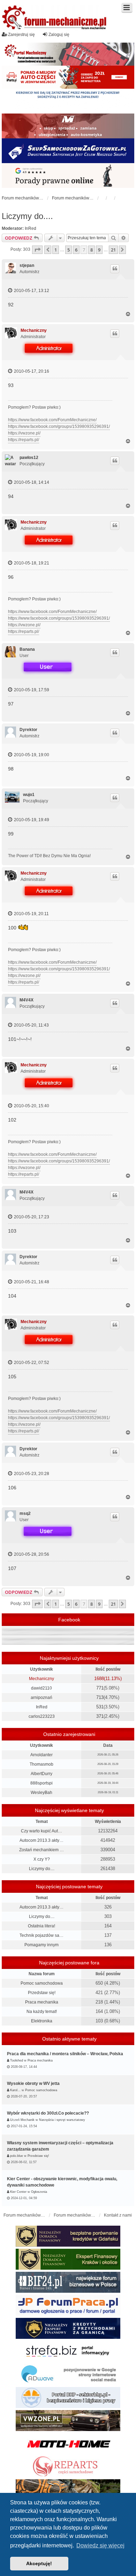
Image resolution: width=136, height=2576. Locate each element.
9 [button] (99, 250)
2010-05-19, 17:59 (31, 690)
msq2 (25, 1513)
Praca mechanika (42, 2002)
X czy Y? (42, 1859)
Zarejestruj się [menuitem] (21, 35)
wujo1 (29, 795)
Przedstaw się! (42, 1993)
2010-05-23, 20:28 (31, 1474)
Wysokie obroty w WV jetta (33, 2084)
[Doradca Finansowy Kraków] (68, 2259)
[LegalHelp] (68, 176)
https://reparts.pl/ (24, 440)
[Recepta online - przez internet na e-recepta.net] (68, 101)
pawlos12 (29, 458)
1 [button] (56, 250)
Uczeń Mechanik (22, 2120)
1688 (99, 1679)
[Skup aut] (68, 151)
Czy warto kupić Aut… (41, 1831)
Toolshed (17, 2060)
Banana (27, 649)
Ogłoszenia (39, 2192)
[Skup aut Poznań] (68, 126)
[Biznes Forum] (68, 2282)
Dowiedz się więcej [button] (100, 2545)
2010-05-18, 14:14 (31, 482)
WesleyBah (41, 1793)
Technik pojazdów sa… (41, 1935)
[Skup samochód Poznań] (68, 2444)
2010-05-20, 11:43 (31, 1025)
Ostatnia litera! (41, 1926)
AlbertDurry (41, 1774)
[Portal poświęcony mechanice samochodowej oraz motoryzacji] (68, 54)
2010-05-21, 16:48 (31, 1282)
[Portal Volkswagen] (68, 2421)
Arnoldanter (41, 1755)
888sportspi (41, 1783)
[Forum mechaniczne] (55, 18)
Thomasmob (41, 1764)
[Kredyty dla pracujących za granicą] (68, 2328)
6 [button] (76, 250)
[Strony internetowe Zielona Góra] (68, 2374)
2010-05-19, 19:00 (31, 755)
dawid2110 (41, 1688)
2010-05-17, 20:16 (31, 371)
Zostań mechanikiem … (41, 1850)
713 (100, 1697)
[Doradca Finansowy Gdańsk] (68, 2236)
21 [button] (113, 250)
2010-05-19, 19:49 (31, 820)
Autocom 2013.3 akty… (41, 1840)
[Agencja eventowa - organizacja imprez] (68, 2490)
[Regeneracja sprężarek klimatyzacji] (68, 2467)
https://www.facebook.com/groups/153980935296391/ (59, 426)
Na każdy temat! (42, 2012)
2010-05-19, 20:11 (31, 914)
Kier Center (18, 2192)
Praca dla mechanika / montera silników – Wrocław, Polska (65, 2054)
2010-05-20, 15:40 (31, 1106)
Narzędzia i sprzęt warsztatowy (62, 2120)
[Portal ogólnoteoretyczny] (68, 2351)
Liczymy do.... (27, 216)
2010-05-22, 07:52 (31, 1363)
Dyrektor (28, 730)
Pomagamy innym (41, 1945)
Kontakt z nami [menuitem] (118, 2215)
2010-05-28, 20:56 (31, 1554)
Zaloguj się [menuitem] (59, 35)
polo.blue (17, 2156)
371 (100, 1716)
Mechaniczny (34, 330)
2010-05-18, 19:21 (31, 563)
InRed (31, 228)
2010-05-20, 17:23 (31, 1217)
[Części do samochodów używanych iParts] (68, 77)
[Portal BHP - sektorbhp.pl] (68, 2398)
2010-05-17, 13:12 (31, 291)
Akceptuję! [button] (39, 2563)
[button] (37, 250)
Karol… (15, 2090)
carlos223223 (42, 1716)
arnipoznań (41, 1698)
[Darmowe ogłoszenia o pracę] (68, 2305)
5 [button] (69, 250)
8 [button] (92, 250)
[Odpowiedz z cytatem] (115, 269)
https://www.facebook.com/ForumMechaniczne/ (52, 420)
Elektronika (42, 2021)
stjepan (27, 265)
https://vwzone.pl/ (24, 433)
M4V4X (27, 1000)
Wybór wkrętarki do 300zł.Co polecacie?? (48, 2113)
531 (100, 1707)
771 (100, 1688)
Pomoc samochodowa (42, 1983)
